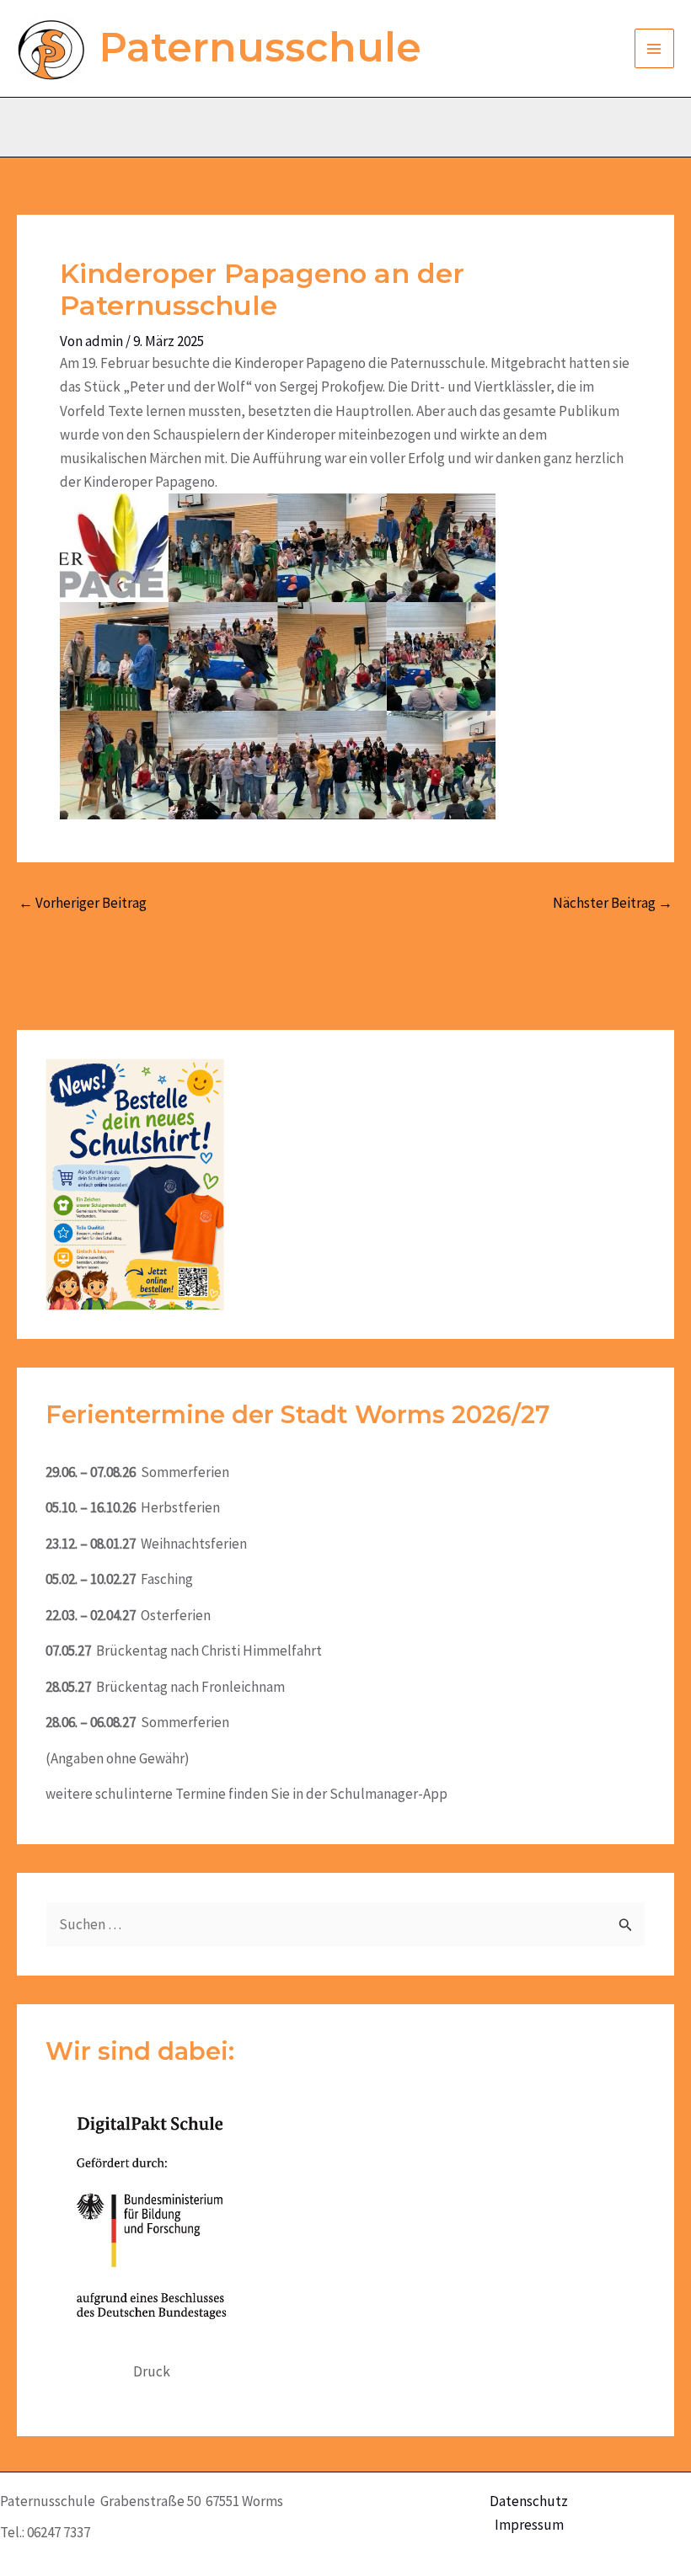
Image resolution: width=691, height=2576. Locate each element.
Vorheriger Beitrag (83, 903)
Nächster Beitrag (613, 903)
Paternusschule (260, 48)
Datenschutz (529, 2501)
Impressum (529, 2525)
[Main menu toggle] (655, 49)
